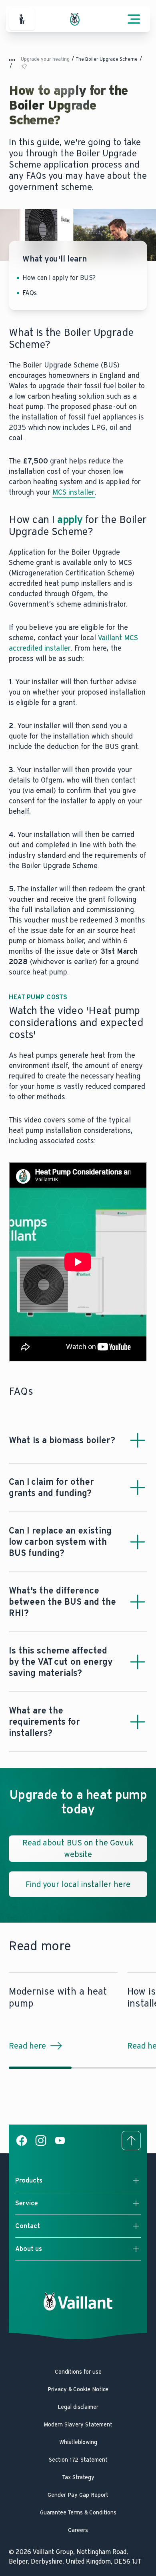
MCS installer (74, 492)
